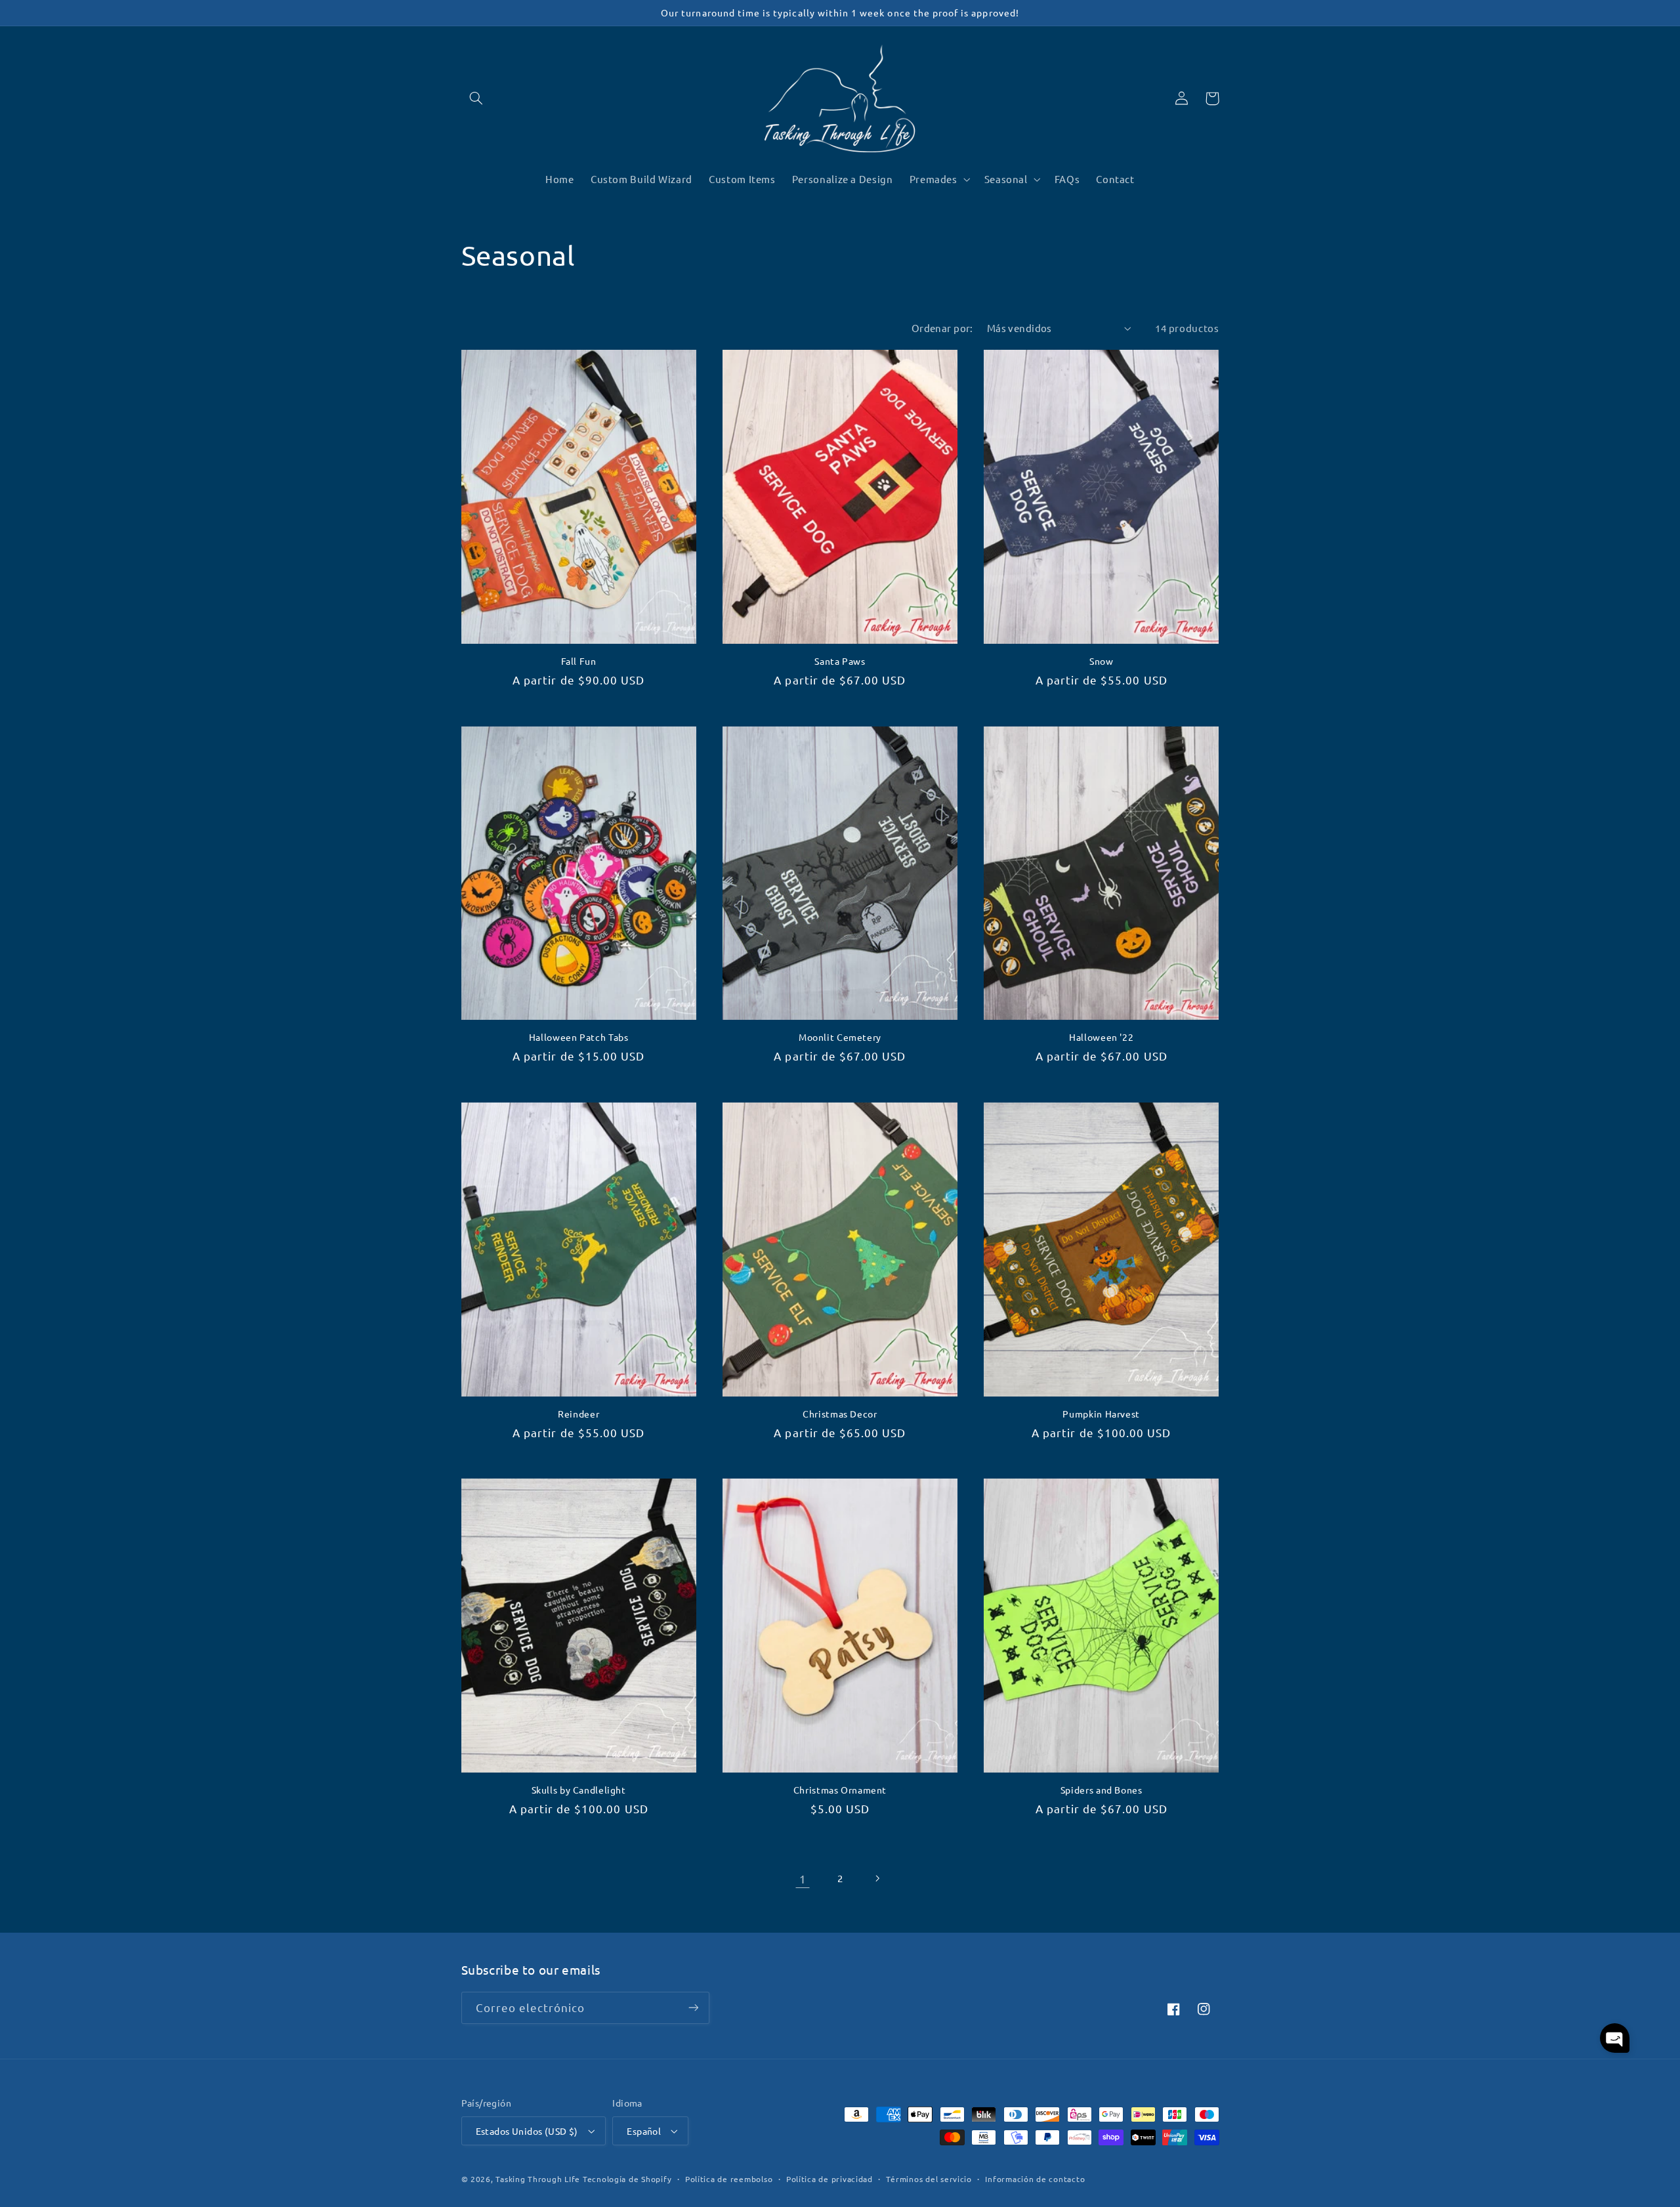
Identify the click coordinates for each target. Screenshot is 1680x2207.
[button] (476, 98)
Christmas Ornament (840, 1790)
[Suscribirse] (693, 2008)
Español (644, 2131)
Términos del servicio (929, 2179)
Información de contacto (1035, 2179)
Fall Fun (579, 661)
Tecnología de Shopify (627, 2179)
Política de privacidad (829, 2179)
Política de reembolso (729, 2179)
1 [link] (803, 1879)
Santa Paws (840, 661)
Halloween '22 (1101, 1037)
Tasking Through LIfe (538, 2179)
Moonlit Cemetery (840, 1037)
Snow (1102, 661)
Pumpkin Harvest (1101, 1414)
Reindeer (578, 1414)
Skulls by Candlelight (579, 1790)
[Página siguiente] (877, 1878)
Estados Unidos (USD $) (527, 2131)
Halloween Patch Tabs (579, 1037)
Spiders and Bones (1102, 1790)
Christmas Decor (840, 1414)
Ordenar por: (942, 328)
